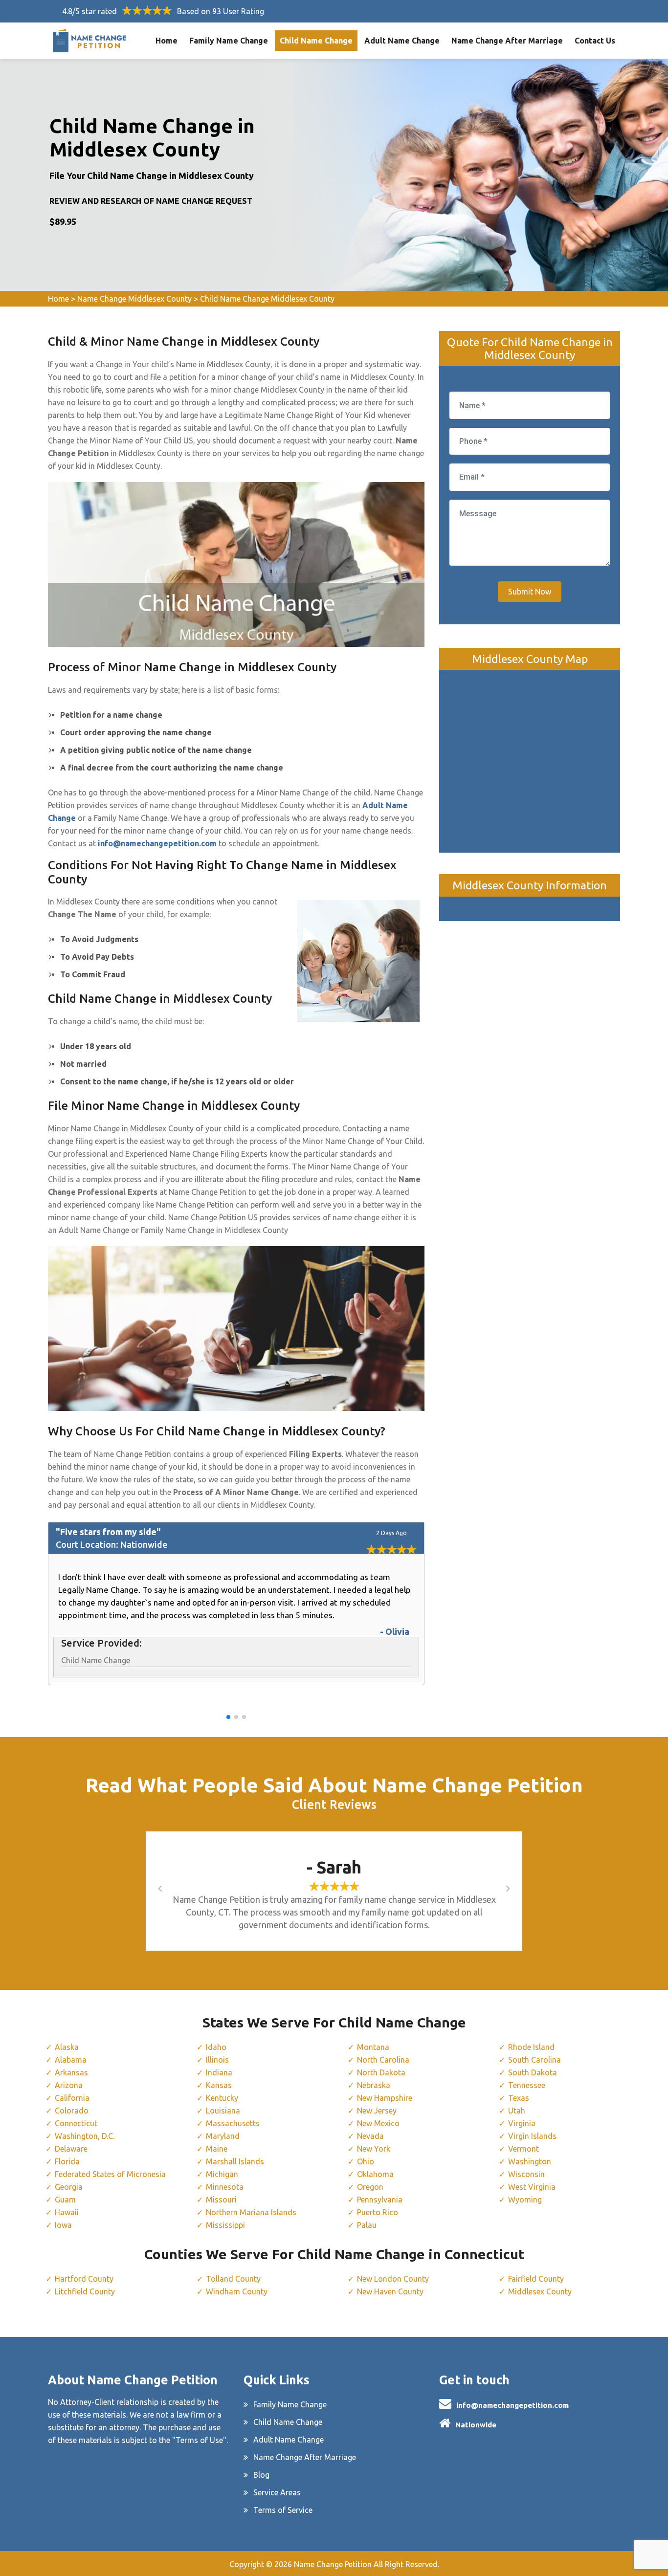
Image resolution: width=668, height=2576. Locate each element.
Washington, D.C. (85, 2136)
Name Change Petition (333, 2564)
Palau (367, 2225)
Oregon (370, 2187)
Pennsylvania (380, 2200)
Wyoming (525, 2200)
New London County (393, 2279)
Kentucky (222, 2098)
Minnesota (225, 2187)
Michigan (222, 2174)
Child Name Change (316, 41)
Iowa (63, 2225)
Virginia (522, 2123)
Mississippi (225, 2225)
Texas (519, 2098)
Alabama (71, 2060)
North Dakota (381, 2072)
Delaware (71, 2149)
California (72, 2098)
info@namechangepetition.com (512, 2405)
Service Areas (277, 2492)
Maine (217, 2149)
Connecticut (76, 2123)
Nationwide (476, 2425)
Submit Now (530, 592)
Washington (530, 2161)
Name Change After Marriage (507, 41)
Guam (65, 2200)
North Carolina (383, 2060)
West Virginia (532, 2187)
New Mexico (378, 2123)
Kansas (219, 2085)
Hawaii (67, 2212)
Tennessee (527, 2085)
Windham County (237, 2291)
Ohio (366, 2161)
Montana (373, 2047)
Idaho (216, 2047)
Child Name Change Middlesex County (267, 299)
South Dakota (533, 2072)
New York (374, 2149)
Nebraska (374, 2085)
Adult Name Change (402, 41)
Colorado (72, 2111)
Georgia (69, 2187)
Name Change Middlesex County (134, 299)
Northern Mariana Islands (251, 2212)
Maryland (223, 2136)
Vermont (523, 2149)
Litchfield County (85, 2291)
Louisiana (223, 2111)
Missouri (221, 2200)
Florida (67, 2161)
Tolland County (233, 2279)
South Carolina (534, 2060)
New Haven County (390, 2291)
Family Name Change (229, 41)
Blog (261, 2475)
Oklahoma (375, 2174)
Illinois (217, 2060)
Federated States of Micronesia (110, 2174)
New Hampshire (385, 2098)
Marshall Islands (235, 2161)
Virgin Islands (532, 2136)
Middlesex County (540, 2291)
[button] (228, 1717)
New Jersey (377, 2111)
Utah (517, 2111)
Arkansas (71, 2072)
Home (167, 41)
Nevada (370, 2136)
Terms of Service (283, 2510)
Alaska (67, 2047)
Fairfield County (536, 2279)
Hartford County (84, 2279)
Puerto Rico (378, 2212)
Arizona (69, 2085)
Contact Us (595, 41)
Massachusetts (233, 2123)
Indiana (219, 2072)
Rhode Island (531, 2047)
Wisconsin (526, 2174)
